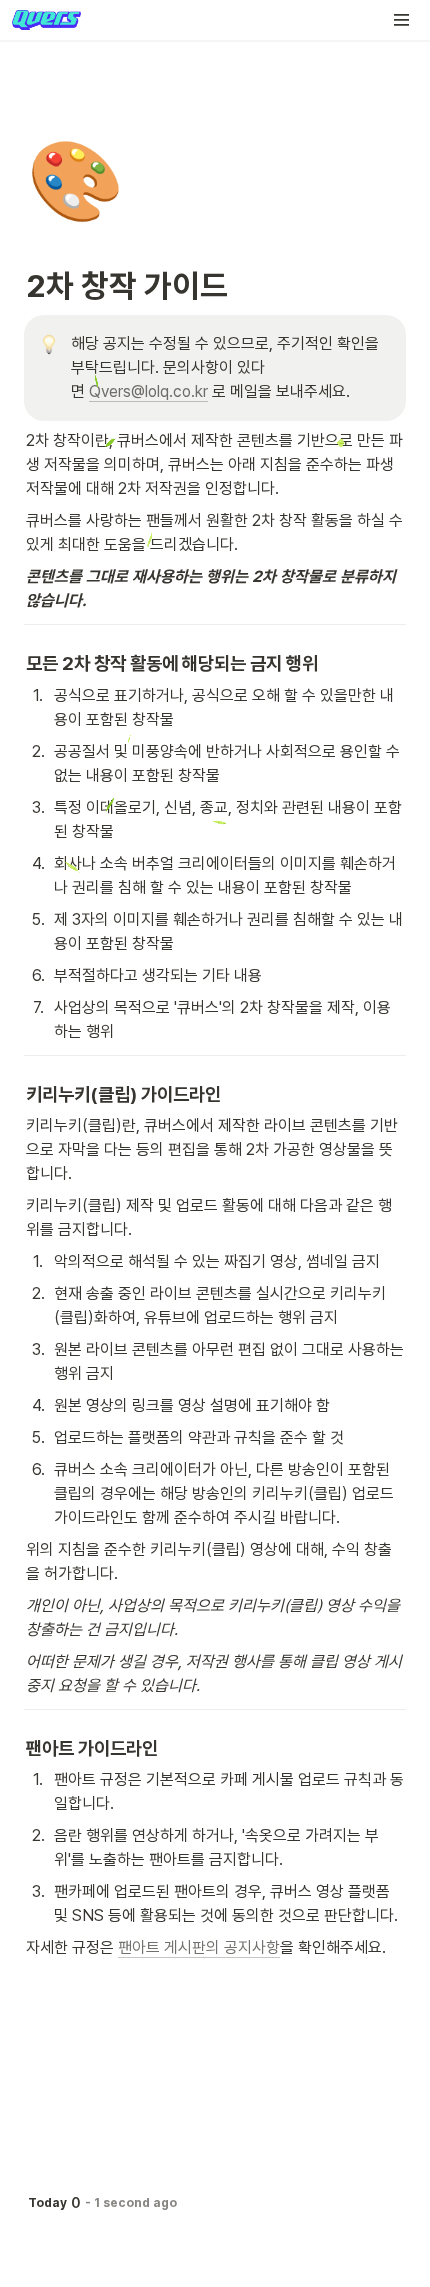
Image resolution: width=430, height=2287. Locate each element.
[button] (402, 20)
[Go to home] (46, 20)
